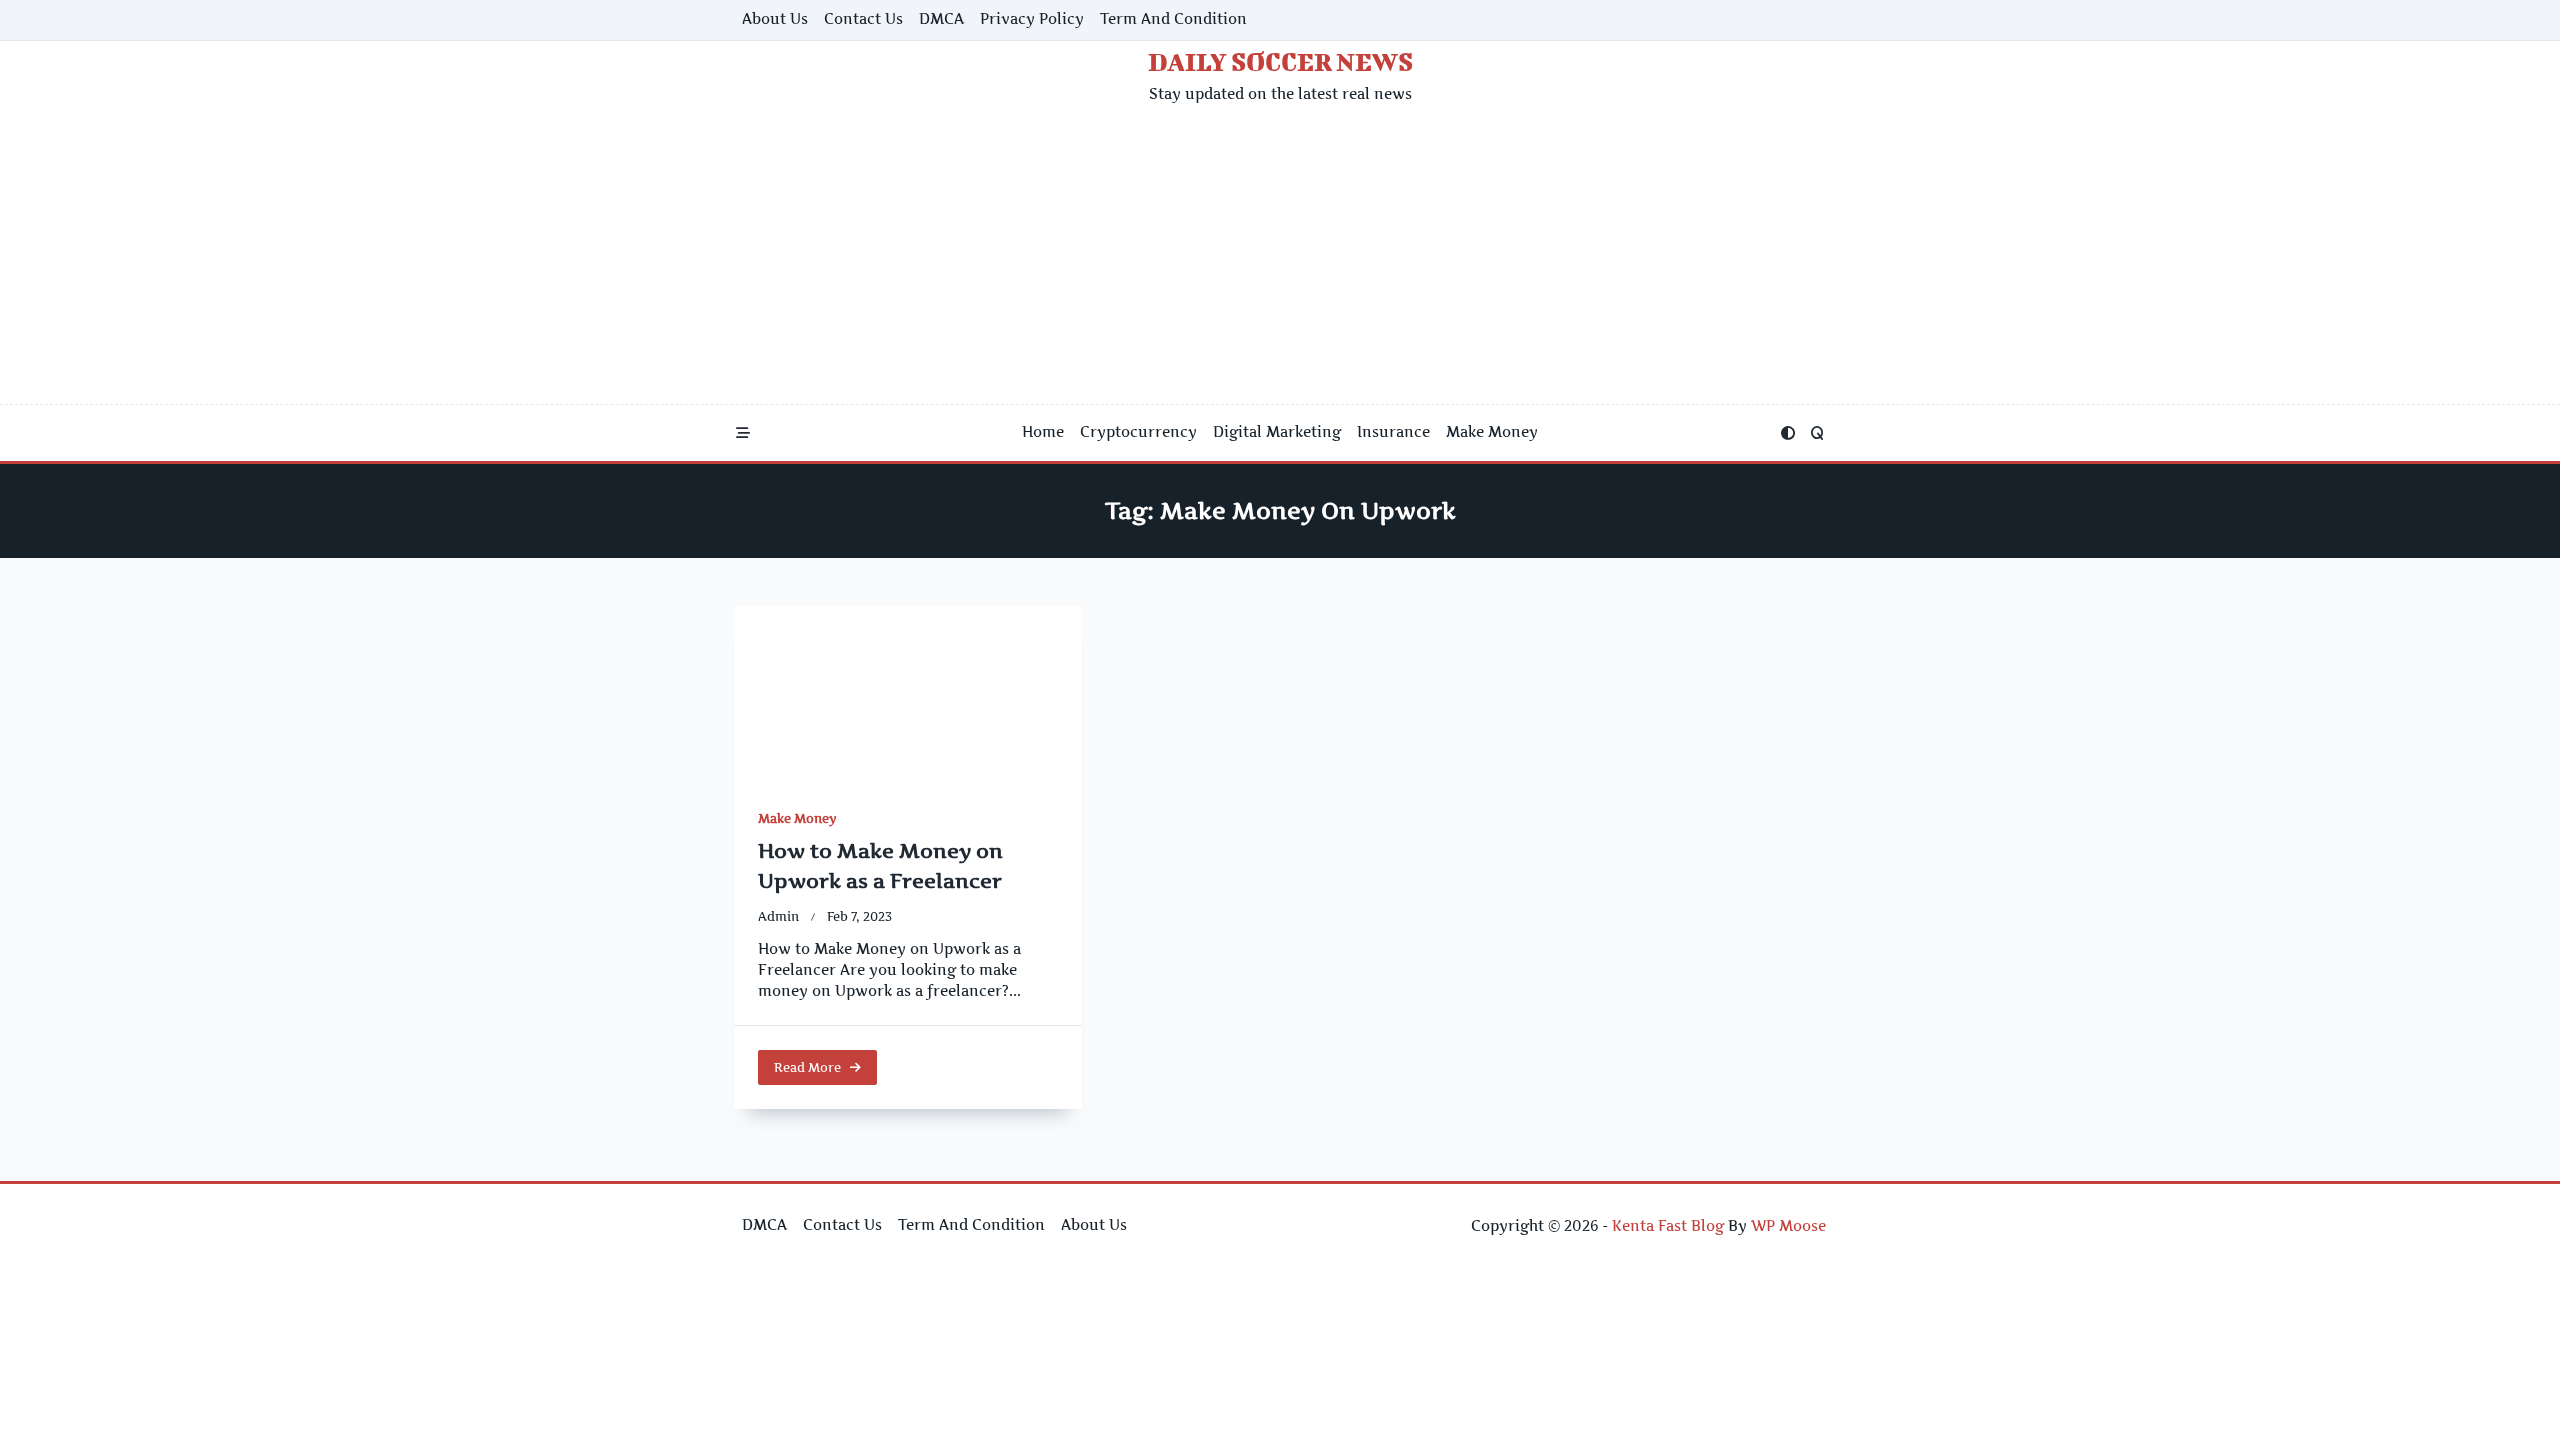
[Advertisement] (1280, 254)
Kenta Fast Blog (1668, 1226)
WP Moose (1788, 1226)
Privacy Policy (1032, 19)
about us (775, 19)
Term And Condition (1173, 19)
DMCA (941, 19)
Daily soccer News (1280, 61)
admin (778, 916)
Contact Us (863, 19)
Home (1043, 432)
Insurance (1393, 432)
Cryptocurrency (1138, 432)
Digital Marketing (1277, 432)
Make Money (1492, 432)
